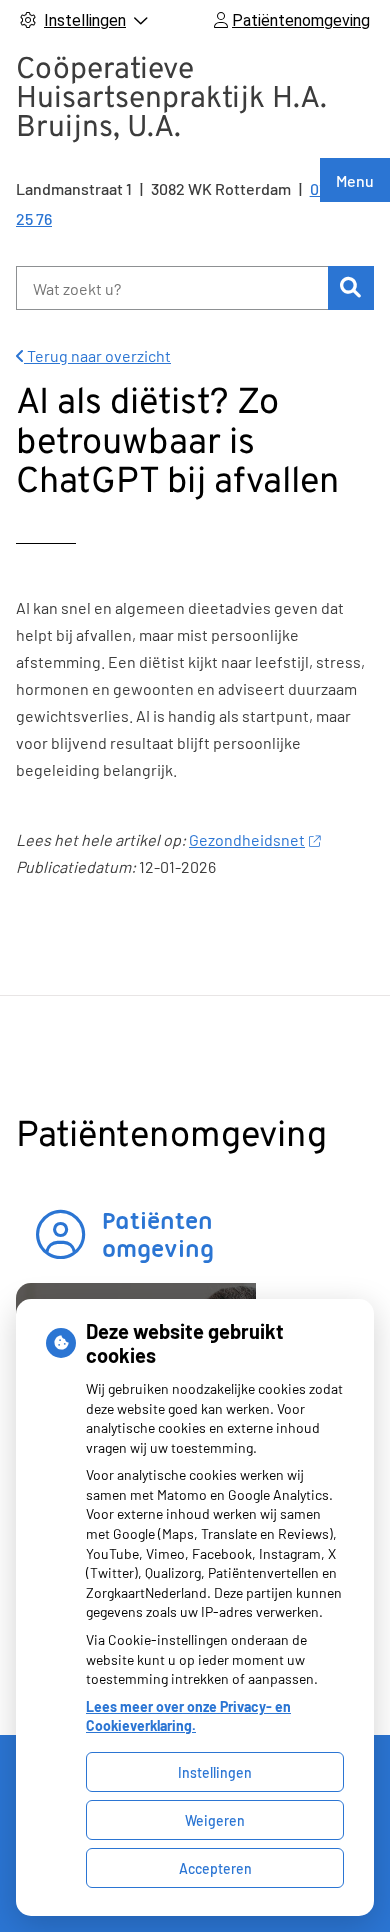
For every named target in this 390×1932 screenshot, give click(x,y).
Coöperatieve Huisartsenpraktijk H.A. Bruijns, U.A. (171, 99)
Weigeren (215, 1820)
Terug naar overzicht (97, 355)
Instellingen (215, 1772)
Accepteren (215, 1868)
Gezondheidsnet (247, 839)
